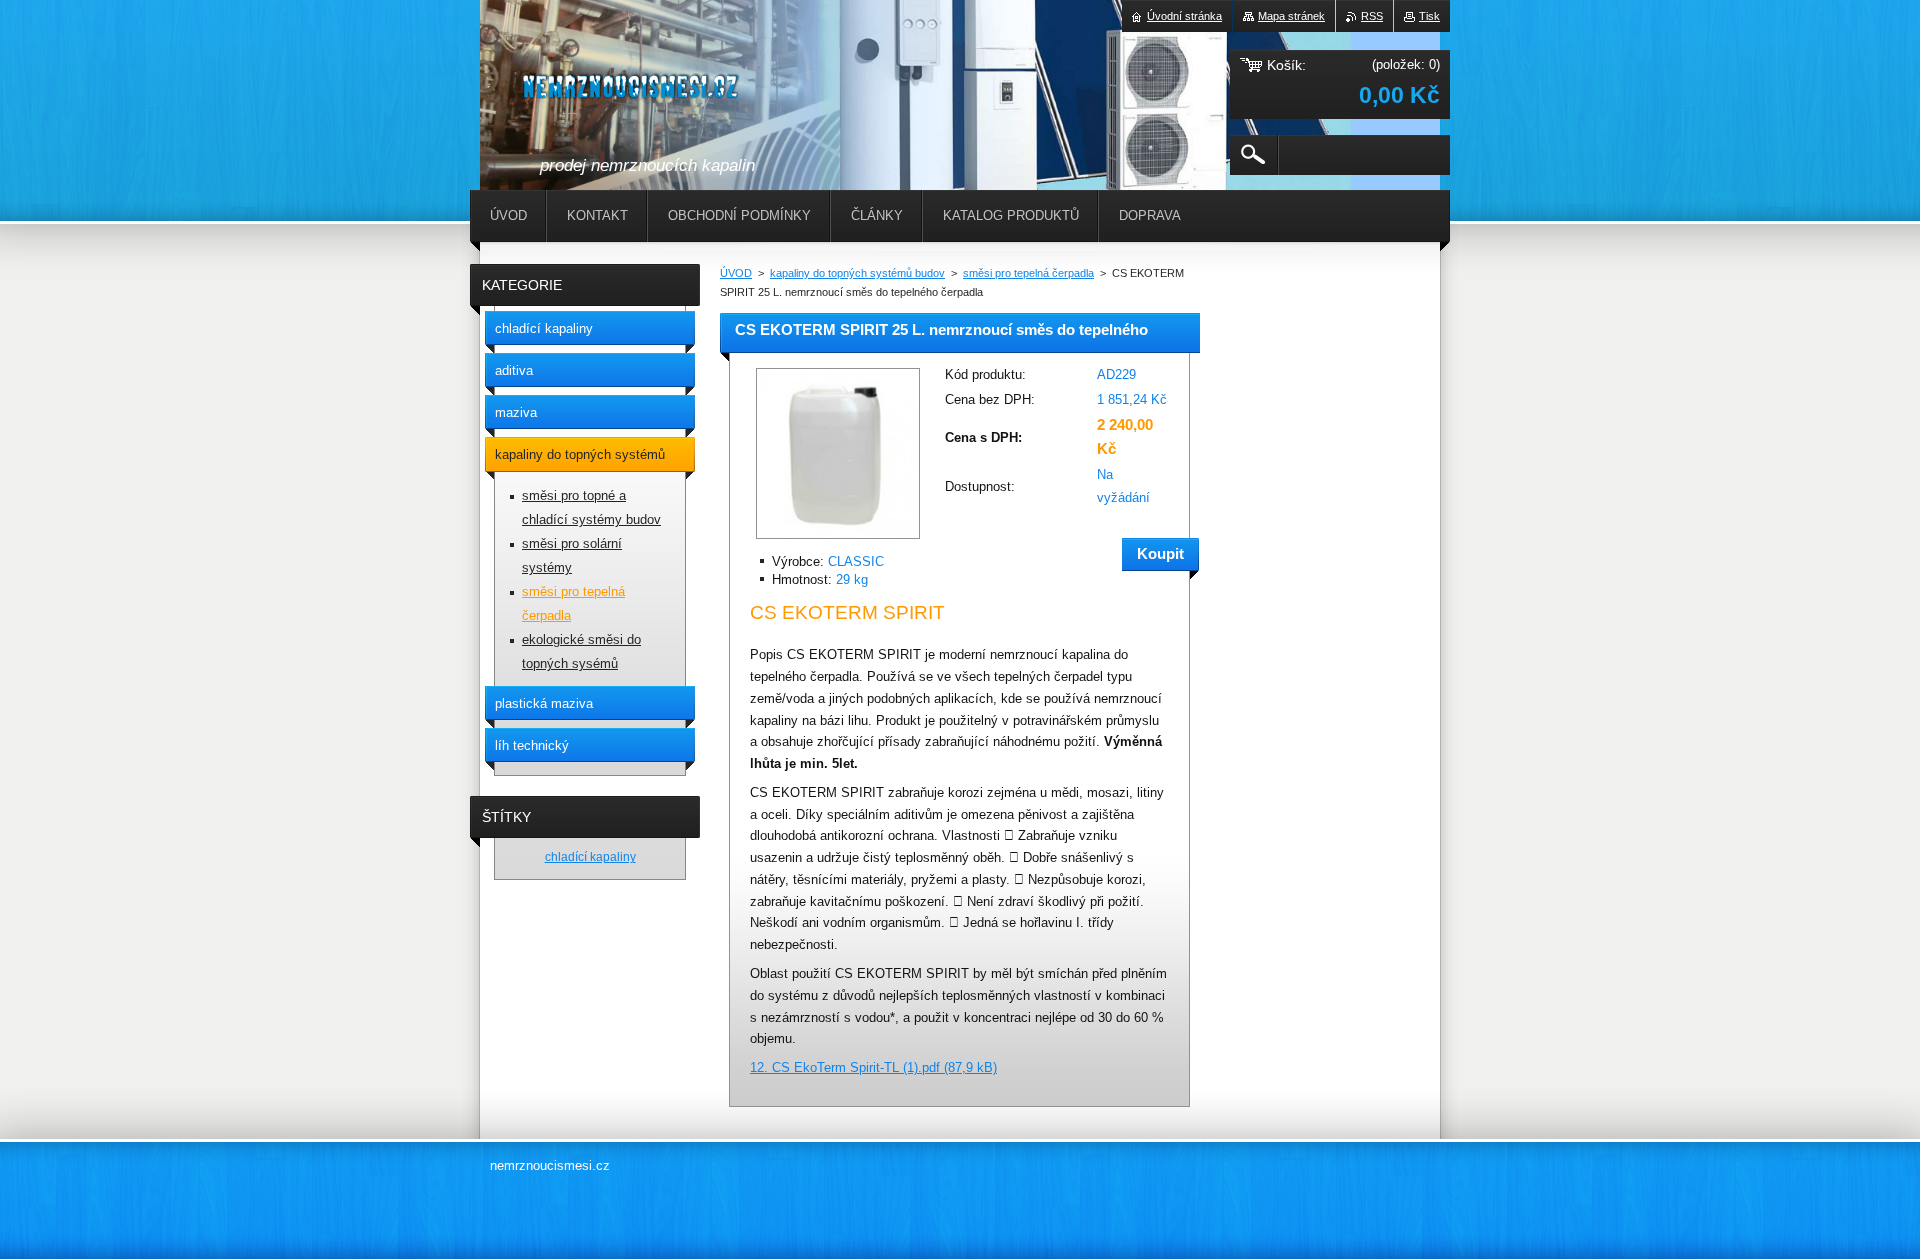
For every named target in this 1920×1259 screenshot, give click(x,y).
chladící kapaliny (590, 856)
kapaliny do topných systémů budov (857, 273)
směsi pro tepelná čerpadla (1028, 273)
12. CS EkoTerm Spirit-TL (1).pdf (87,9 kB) (873, 1067)
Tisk (1429, 16)
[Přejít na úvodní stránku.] (632, 91)
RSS (1372, 16)
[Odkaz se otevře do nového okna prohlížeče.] (838, 540)
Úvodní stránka (1184, 16)
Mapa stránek (1291, 16)
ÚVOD (736, 273)
